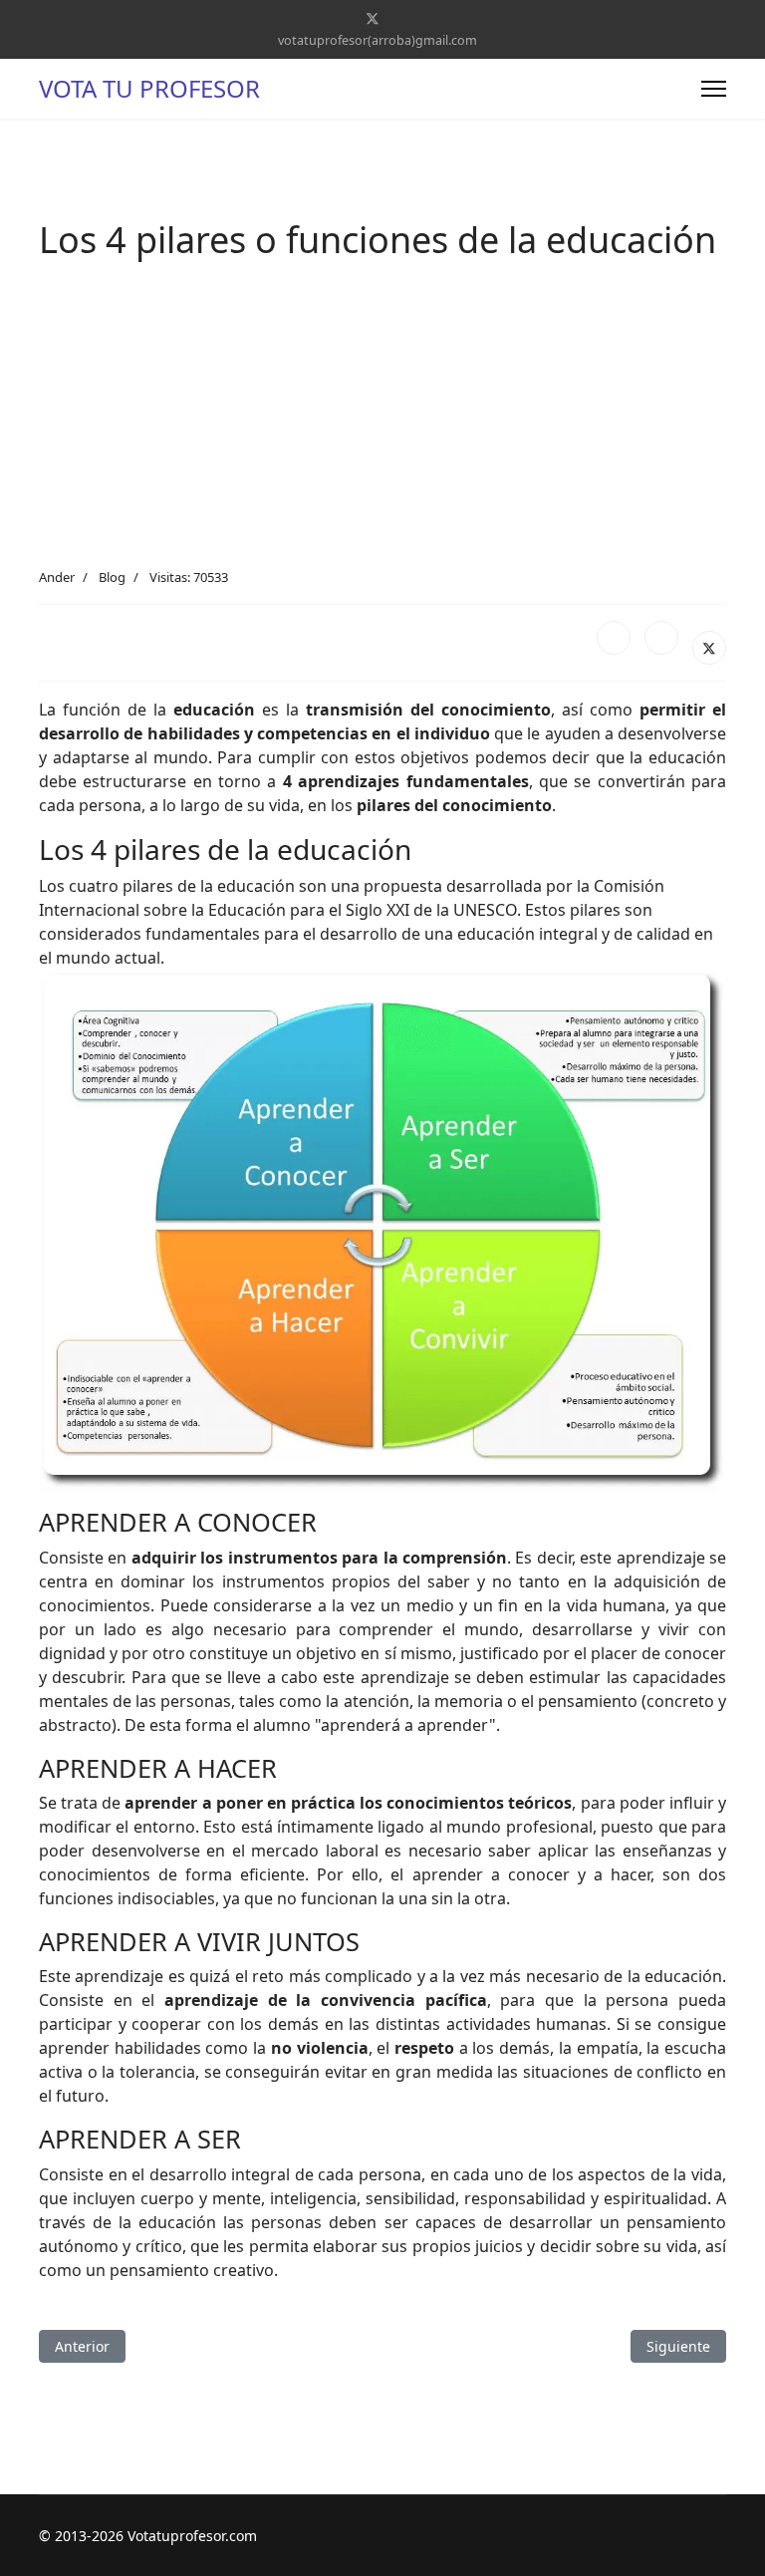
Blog (112, 577)
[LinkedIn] (661, 638)
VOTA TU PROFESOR (149, 89)
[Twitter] (373, 18)
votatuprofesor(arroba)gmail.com (378, 40)
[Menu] (714, 89)
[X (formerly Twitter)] (709, 648)
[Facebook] (614, 638)
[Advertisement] (382, 419)
